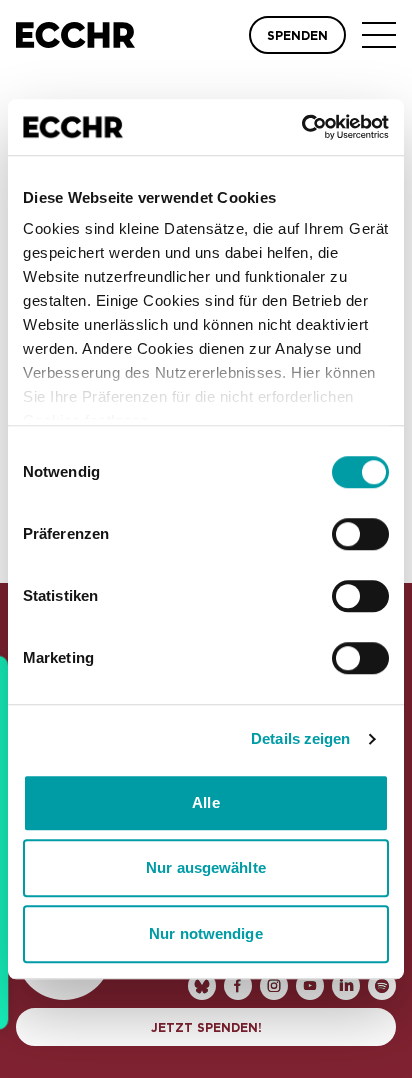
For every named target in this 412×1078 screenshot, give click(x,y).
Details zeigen (300, 738)
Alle (205, 802)
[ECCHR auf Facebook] (238, 986)
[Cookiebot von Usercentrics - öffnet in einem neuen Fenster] (301, 127)
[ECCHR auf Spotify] (382, 986)
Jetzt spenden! (206, 1028)
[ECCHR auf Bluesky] (202, 986)
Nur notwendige (205, 933)
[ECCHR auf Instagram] (274, 986)
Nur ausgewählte (206, 867)
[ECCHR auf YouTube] (310, 986)
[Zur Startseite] (75, 35)
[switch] (360, 534)
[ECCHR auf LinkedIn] (346, 986)
